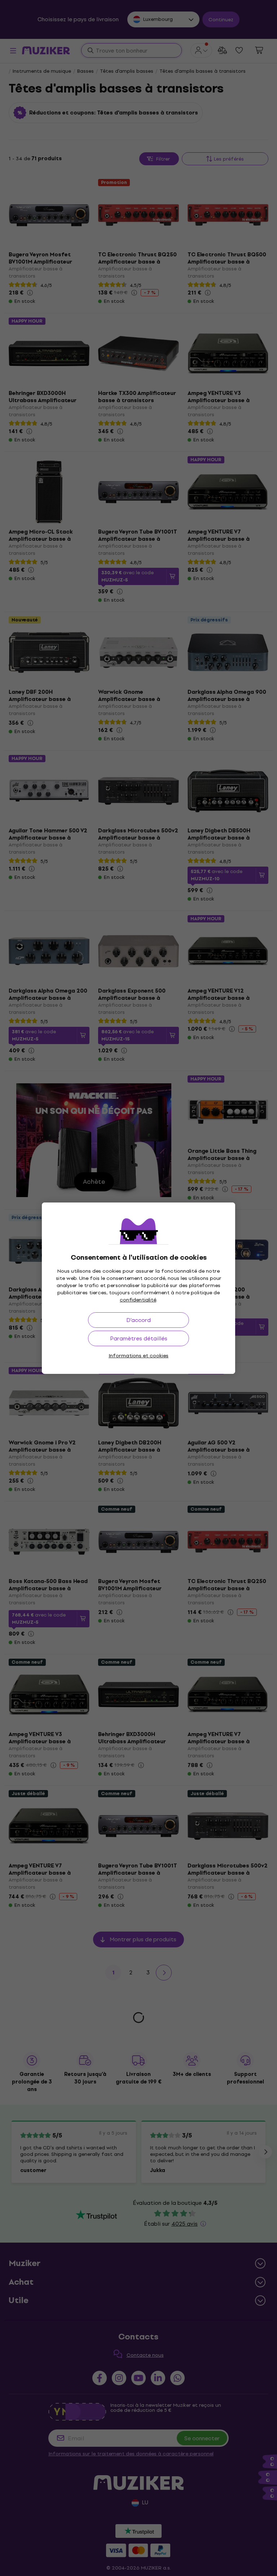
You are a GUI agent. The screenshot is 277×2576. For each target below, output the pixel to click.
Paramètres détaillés (139, 1338)
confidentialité (138, 1300)
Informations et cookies (138, 1356)
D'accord (138, 1320)
